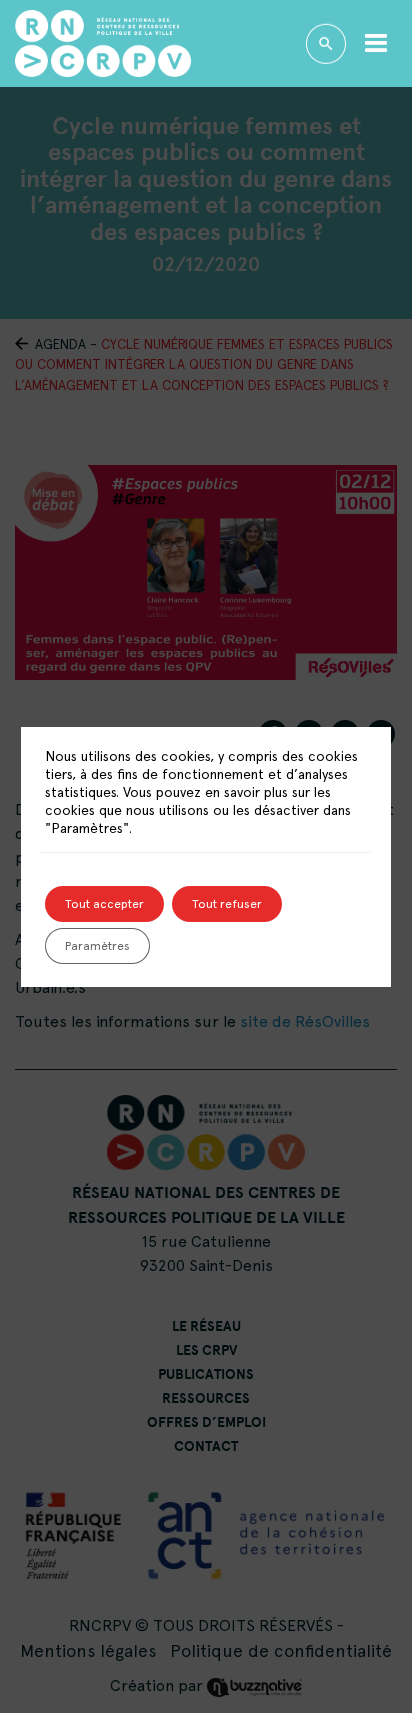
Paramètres (97, 946)
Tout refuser (227, 904)
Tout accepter (104, 904)
